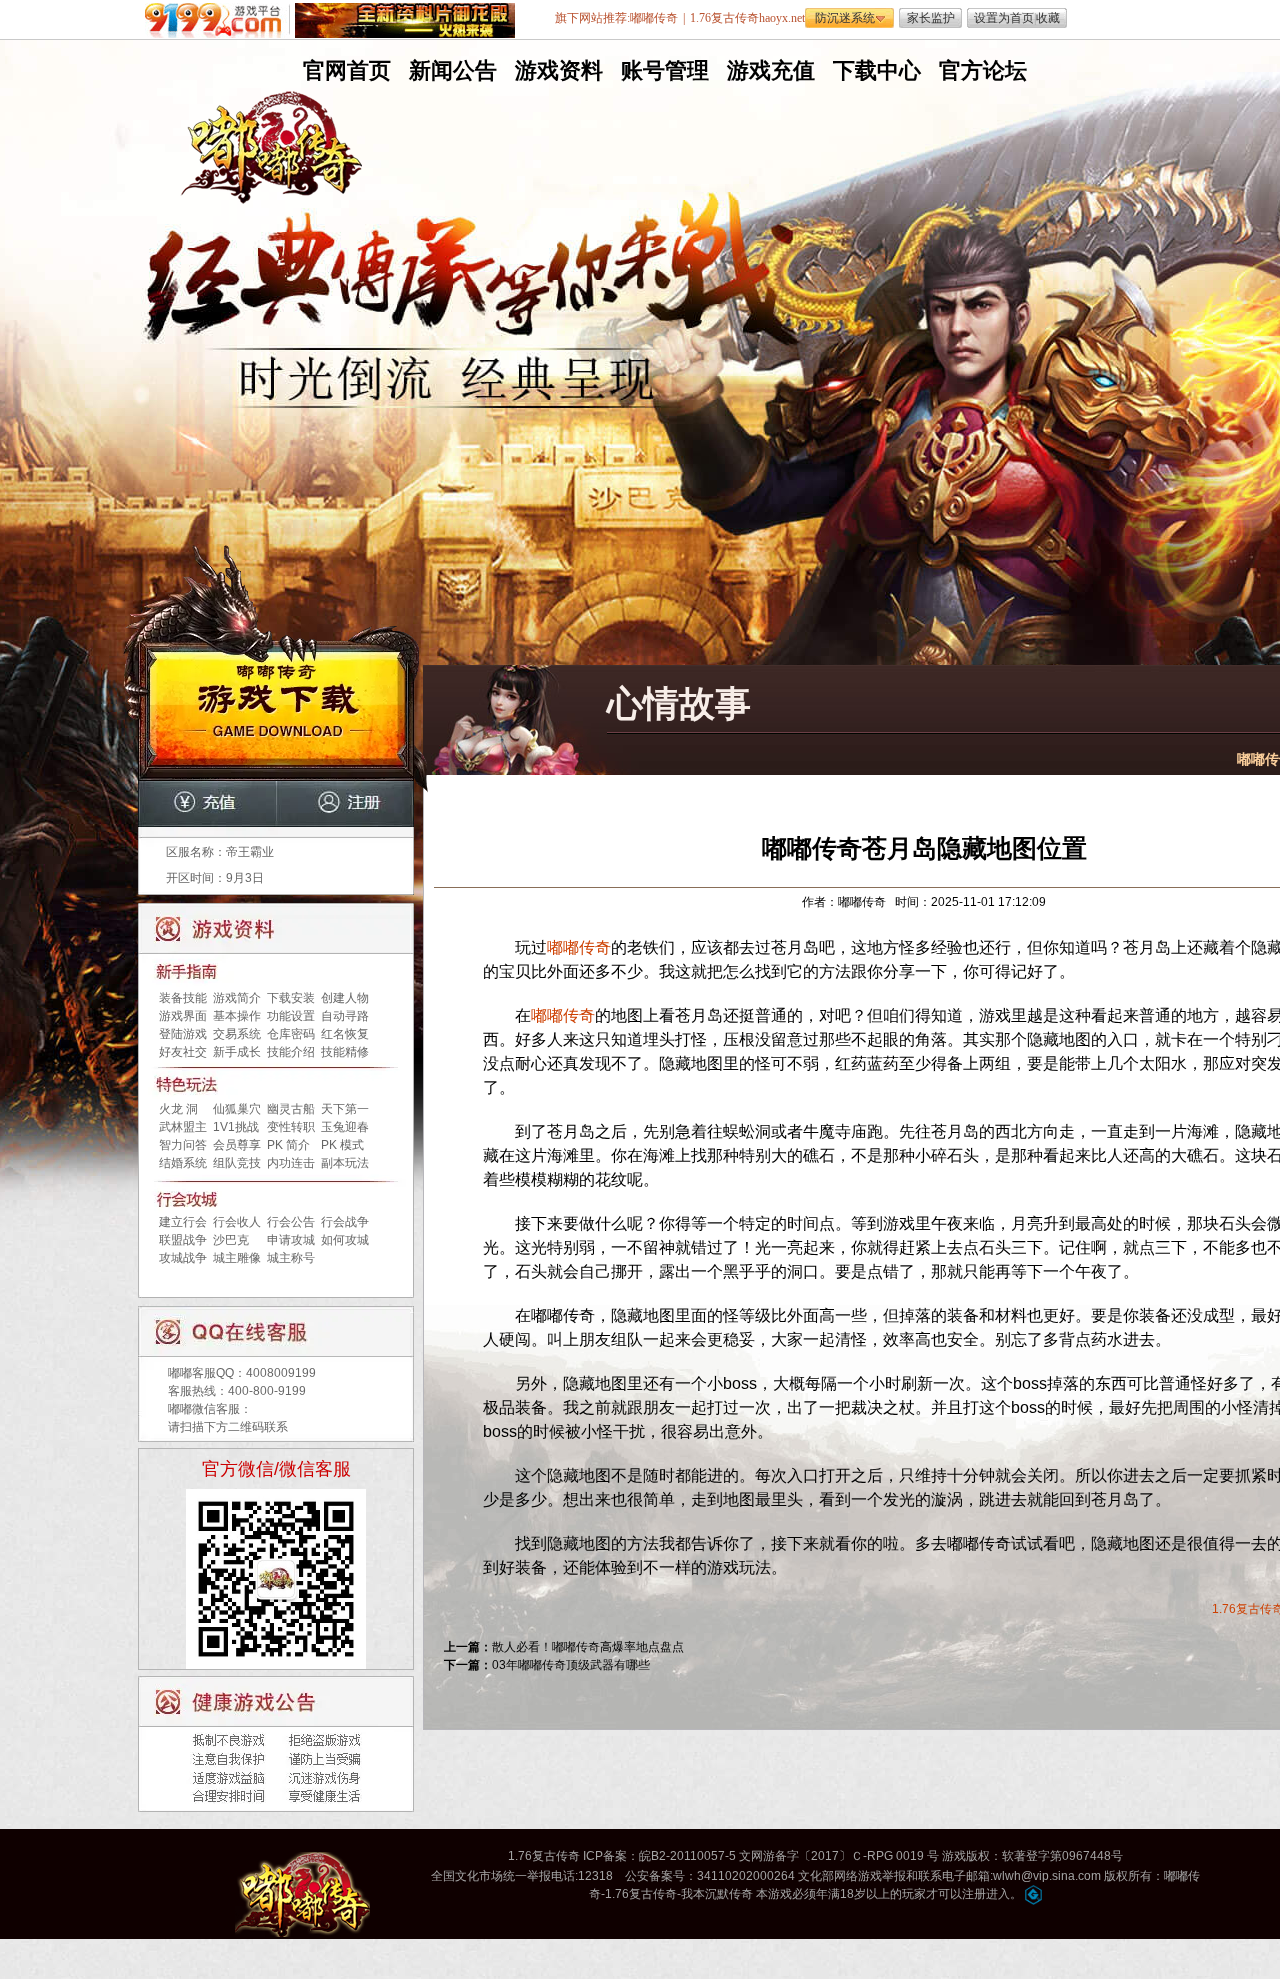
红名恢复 (345, 1034)
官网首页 (345, 71)
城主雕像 (237, 1258)
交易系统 (237, 1034)
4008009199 (281, 1373)
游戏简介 (237, 998)
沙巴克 (231, 1240)
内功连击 (291, 1163)
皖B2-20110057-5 (687, 1856)
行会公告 (291, 1222)
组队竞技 (237, 1163)
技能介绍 (291, 1052)
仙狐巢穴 (237, 1109)
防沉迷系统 (845, 18)
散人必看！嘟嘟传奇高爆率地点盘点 (588, 1647)
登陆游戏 (183, 1034)
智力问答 (183, 1145)
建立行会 (183, 1222)
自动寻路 (345, 1016)
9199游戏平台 (217, 20)
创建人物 (345, 998)
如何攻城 (345, 1240)
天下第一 (345, 1109)
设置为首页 (1004, 18)
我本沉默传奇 (717, 1894)
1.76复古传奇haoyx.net (747, 18)
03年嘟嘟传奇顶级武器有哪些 (571, 1665)
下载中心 (875, 71)
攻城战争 (183, 1258)
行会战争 (345, 1222)
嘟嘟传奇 (579, 947)
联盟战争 (183, 1240)
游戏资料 (557, 71)
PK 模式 (342, 1145)
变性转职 (291, 1127)
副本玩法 (345, 1163)
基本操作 (237, 1016)
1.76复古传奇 (544, 1856)
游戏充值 (769, 71)
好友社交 (183, 1052)
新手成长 (237, 1052)
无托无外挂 (448, 427)
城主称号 (291, 1258)
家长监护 (931, 18)
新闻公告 (451, 71)
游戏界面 (183, 1016)
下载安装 (291, 998)
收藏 (1048, 18)
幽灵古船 (291, 1109)
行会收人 (237, 1222)
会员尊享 (237, 1145)
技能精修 (345, 1052)
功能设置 (291, 1016)
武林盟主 (183, 1127)
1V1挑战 (236, 1127)
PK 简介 (288, 1145)
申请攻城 (291, 1240)
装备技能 (183, 998)
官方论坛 (981, 71)
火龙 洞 (178, 1109)
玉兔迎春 (345, 1127)
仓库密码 (291, 1034)
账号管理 (663, 71)
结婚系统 (183, 1163)
